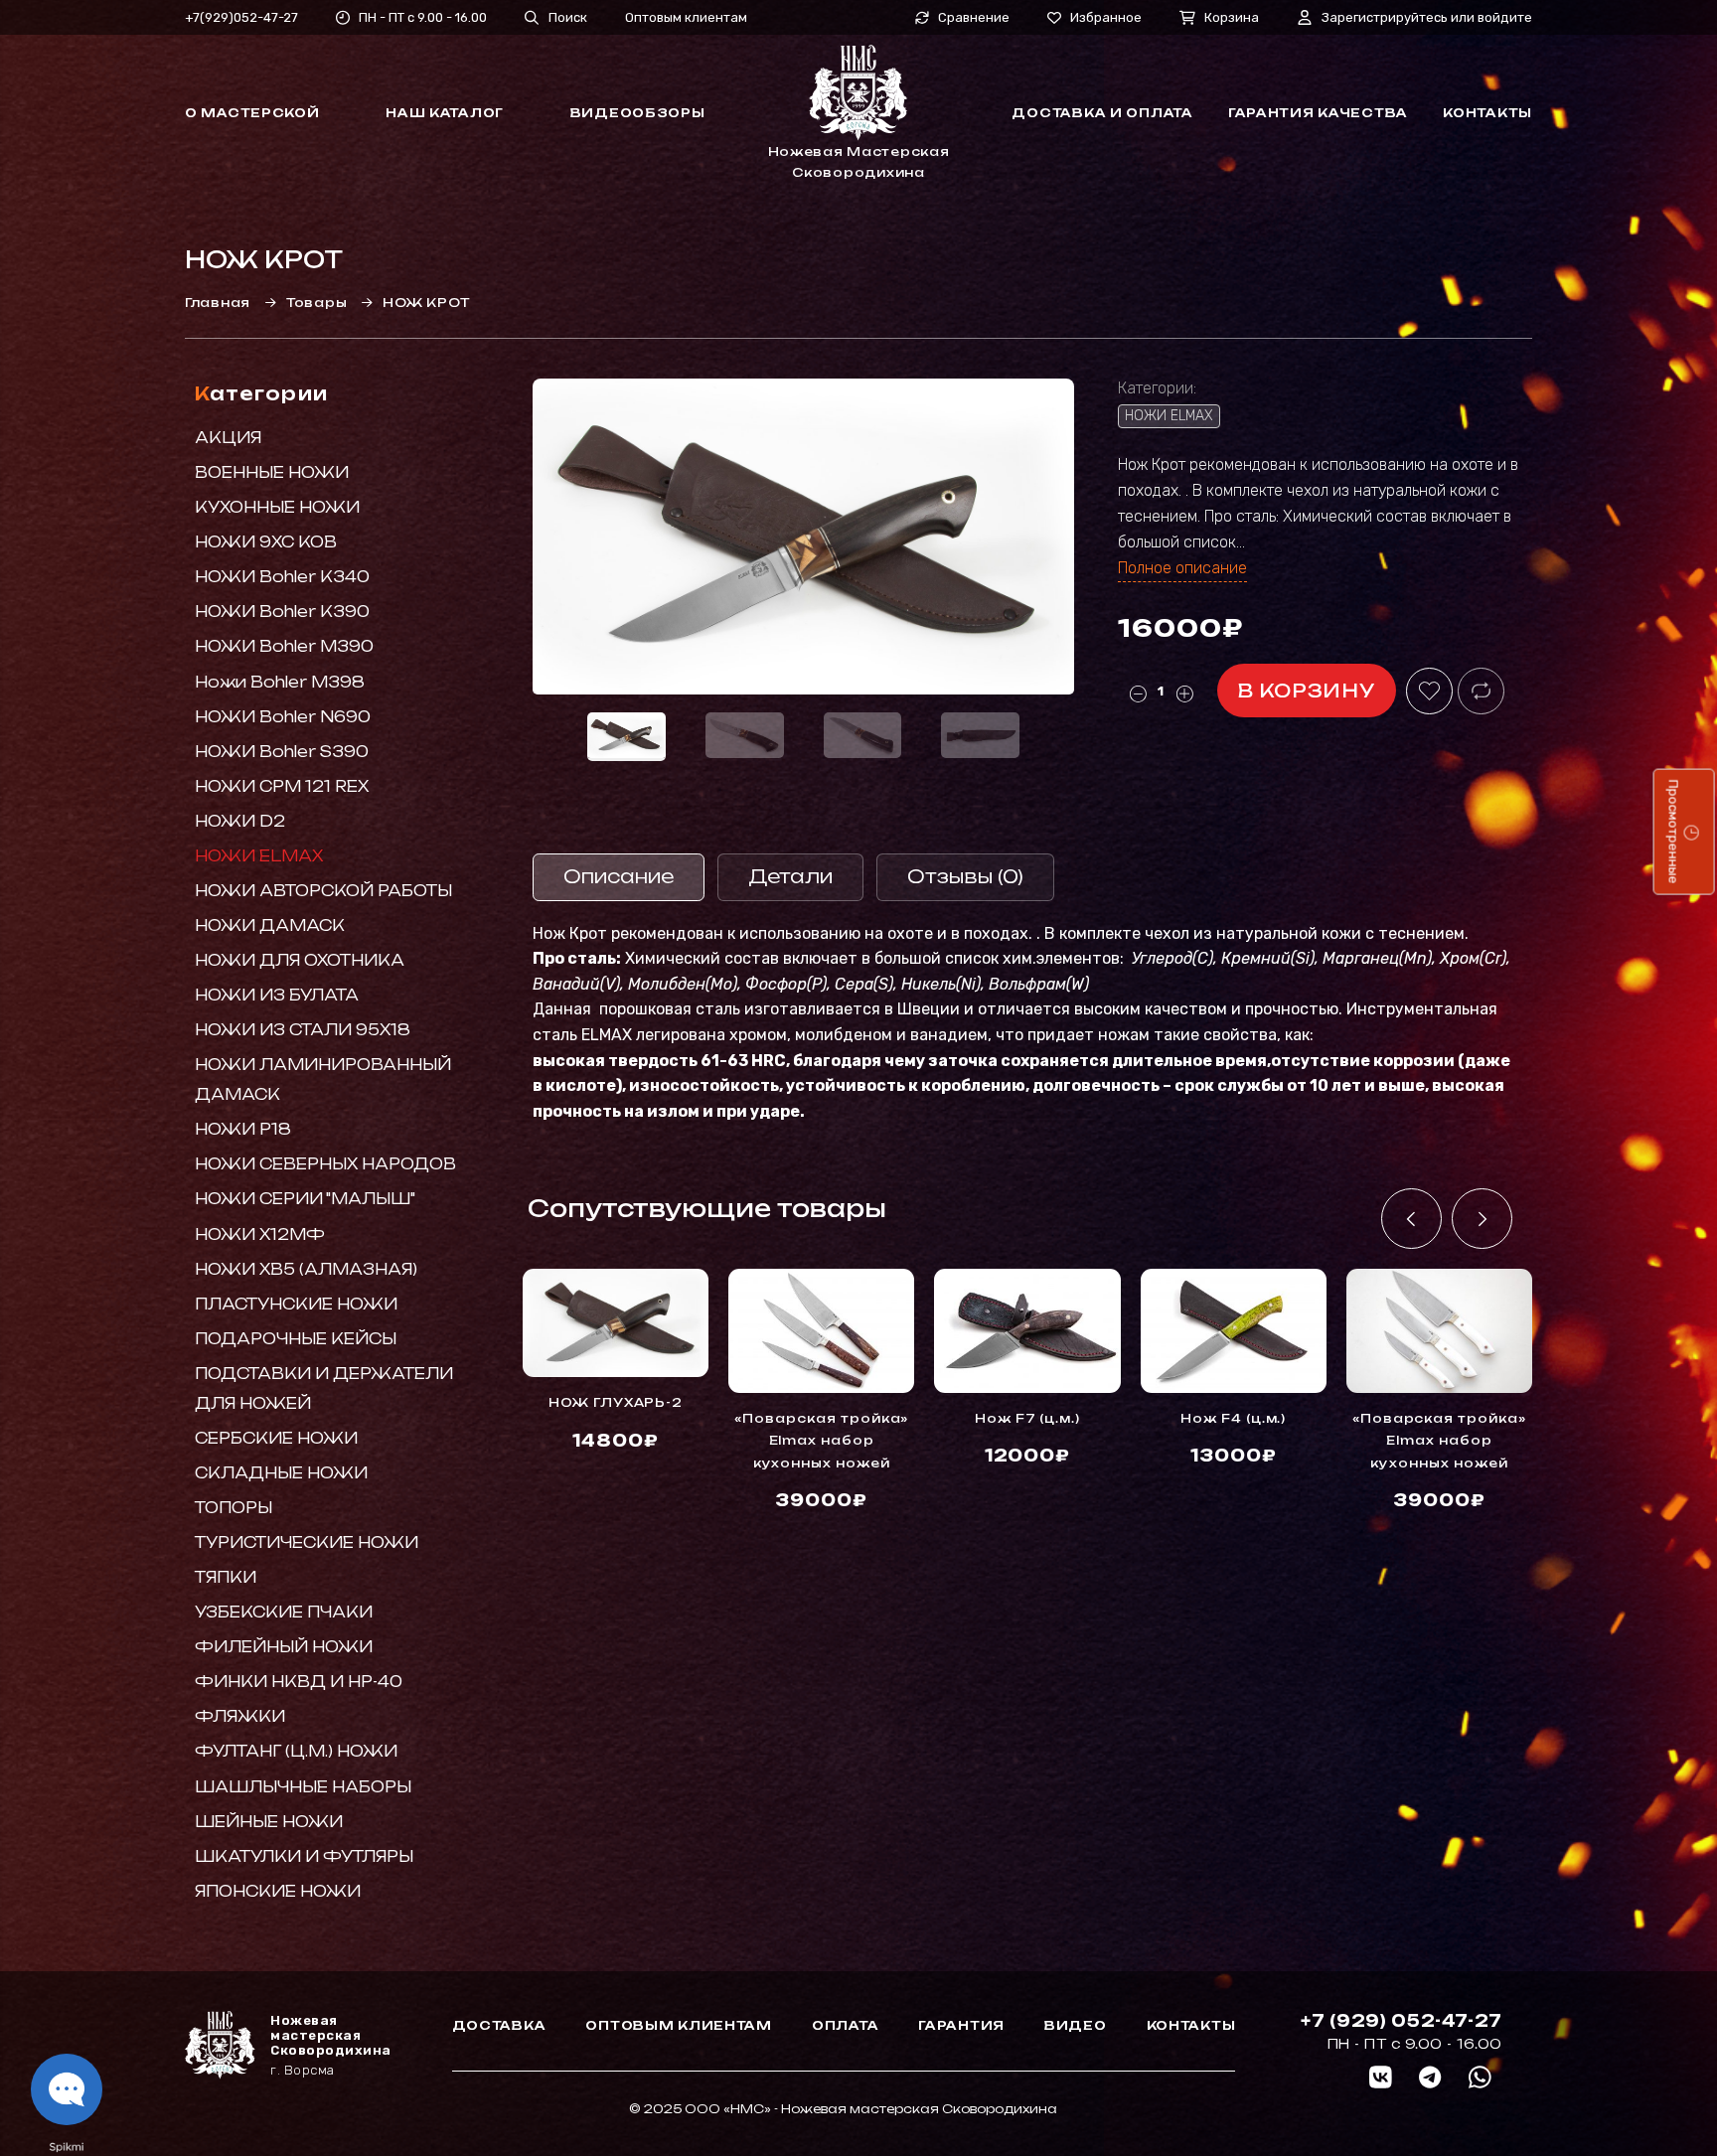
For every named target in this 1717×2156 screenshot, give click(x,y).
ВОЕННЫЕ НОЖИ (272, 472)
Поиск (568, 17)
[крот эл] (803, 537)
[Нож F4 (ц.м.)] (1234, 1331)
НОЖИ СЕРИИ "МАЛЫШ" (305, 1199)
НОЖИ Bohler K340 (282, 577)
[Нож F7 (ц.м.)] (1027, 1331)
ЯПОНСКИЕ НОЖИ (278, 1891)
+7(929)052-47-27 (241, 17)
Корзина (1232, 17)
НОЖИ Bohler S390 (282, 752)
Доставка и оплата (1102, 113)
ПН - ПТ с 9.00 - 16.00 (423, 17)
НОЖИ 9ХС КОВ (266, 542)
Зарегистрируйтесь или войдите (1427, 17)
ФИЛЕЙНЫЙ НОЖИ (284, 1647)
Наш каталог (445, 113)
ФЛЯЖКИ (240, 1716)
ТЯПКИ (226, 1577)
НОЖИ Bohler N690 (283, 717)
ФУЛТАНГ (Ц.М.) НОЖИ (296, 1751)
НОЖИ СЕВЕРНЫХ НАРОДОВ (325, 1164)
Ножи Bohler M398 (280, 682)
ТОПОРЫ (234, 1508)
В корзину (1307, 691)
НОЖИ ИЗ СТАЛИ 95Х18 (303, 1030)
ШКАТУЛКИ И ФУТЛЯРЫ (304, 1856)
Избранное (1106, 17)
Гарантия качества (1318, 113)
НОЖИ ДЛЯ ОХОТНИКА (300, 960)
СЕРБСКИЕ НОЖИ (276, 1438)
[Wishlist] (1429, 691)
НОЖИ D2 (240, 821)
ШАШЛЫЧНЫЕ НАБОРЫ (303, 1787)
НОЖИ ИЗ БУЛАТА (277, 995)
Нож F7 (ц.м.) (1027, 1418)
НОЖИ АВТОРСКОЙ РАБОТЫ (323, 891)
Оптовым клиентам (686, 17)
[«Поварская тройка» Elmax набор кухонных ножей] (821, 1331)
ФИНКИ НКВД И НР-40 (299, 1682)
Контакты (1487, 113)
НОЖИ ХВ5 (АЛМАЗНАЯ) (306, 1269)
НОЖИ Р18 (243, 1129)
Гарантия (961, 2025)
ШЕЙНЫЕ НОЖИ (269, 1822)
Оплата (845, 2025)
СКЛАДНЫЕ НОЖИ (281, 1473)
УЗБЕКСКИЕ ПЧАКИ (284, 1612)
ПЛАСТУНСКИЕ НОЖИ (296, 1304)
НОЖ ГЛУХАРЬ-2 (616, 1402)
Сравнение (974, 18)
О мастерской (252, 113)
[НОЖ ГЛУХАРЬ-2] (616, 1323)
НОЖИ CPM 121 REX (282, 786)
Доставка (499, 2025)
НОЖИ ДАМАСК (270, 925)
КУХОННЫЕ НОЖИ (277, 507)
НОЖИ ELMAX (259, 856)
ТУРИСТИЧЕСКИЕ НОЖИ (307, 1542)
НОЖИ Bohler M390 (284, 646)
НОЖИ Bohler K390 (282, 612)
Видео (1076, 2025)
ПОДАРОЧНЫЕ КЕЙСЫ (296, 1339)
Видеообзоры (638, 113)
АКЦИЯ (228, 438)
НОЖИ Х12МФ (260, 1234)
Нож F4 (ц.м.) (1233, 1418)
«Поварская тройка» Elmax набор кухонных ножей (821, 1441)
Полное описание (1182, 568)
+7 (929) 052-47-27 (1402, 2021)
